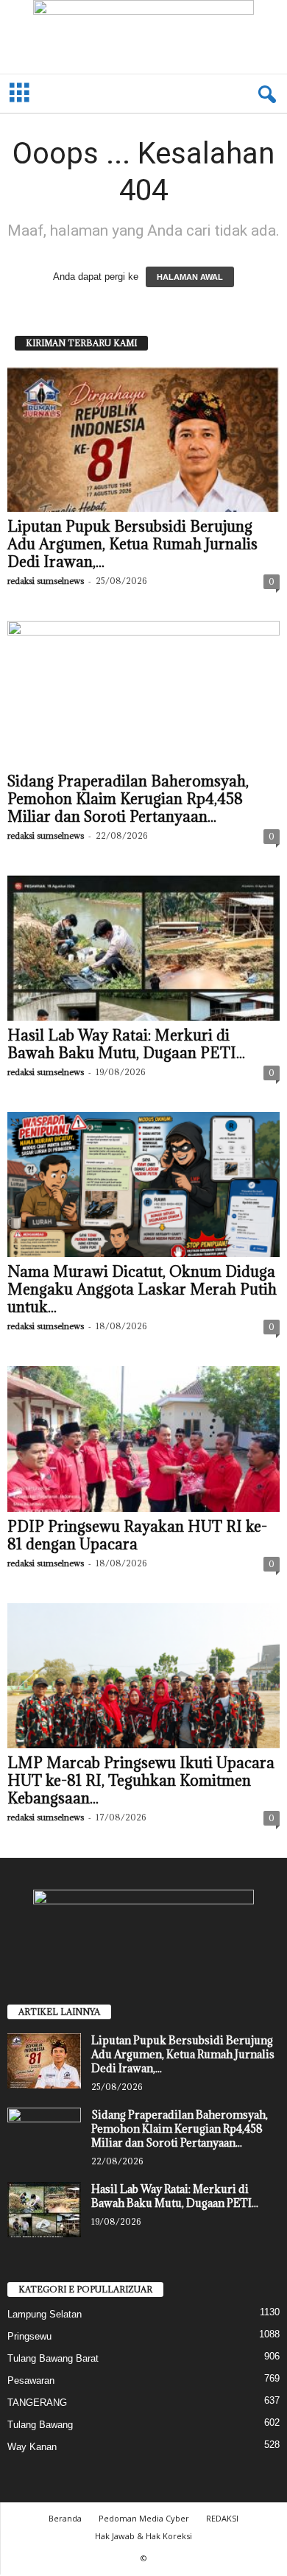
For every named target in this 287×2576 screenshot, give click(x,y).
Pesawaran (31, 2380)
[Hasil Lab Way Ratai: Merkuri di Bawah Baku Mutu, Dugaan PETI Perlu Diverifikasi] (143, 948)
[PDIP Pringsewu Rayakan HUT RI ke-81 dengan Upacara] (143, 1439)
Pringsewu (29, 2336)
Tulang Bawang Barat (53, 2358)
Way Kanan (32, 2447)
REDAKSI (222, 2518)
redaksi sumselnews (46, 581)
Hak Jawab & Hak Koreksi (143, 2536)
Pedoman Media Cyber (144, 2518)
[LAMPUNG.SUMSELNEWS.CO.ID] (143, 37)
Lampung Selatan (45, 2314)
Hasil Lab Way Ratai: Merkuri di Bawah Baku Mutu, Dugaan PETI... (126, 1044)
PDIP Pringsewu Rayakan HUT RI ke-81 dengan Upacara (137, 1535)
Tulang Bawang (40, 2425)
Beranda (65, 2518)
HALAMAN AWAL (190, 277)
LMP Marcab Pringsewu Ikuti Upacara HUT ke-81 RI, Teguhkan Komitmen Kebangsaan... (141, 1781)
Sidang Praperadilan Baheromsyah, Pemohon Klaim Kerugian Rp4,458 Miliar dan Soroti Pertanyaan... (128, 799)
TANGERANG (37, 2403)
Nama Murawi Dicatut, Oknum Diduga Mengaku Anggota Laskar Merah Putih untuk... (142, 1289)
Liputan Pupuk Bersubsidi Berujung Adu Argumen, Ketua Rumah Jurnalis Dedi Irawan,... (132, 544)
